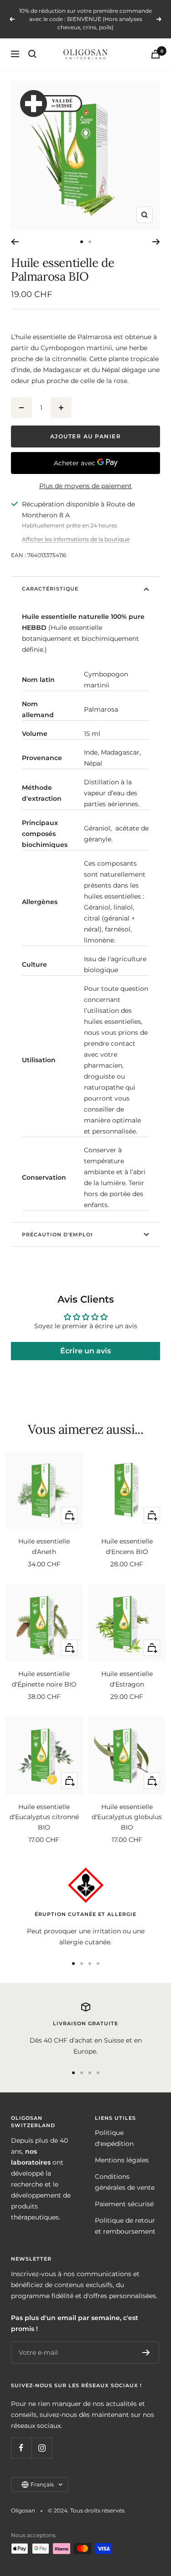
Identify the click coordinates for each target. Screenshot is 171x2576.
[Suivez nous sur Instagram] (42, 2448)
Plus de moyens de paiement (85, 486)
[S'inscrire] (146, 2352)
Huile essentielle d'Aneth (44, 1546)
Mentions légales (122, 2160)
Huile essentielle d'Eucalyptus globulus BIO (127, 1817)
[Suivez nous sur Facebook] (21, 2448)
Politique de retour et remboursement (125, 2226)
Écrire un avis (85, 1351)
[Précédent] (15, 242)
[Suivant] (156, 242)
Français (42, 2484)
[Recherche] (32, 54)
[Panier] (155, 54)
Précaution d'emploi (57, 1235)
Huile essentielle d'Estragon (127, 1679)
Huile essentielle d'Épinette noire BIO (44, 1679)
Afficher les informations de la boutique (76, 539)
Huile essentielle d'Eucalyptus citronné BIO (44, 1817)
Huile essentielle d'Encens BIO (127, 1546)
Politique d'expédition (114, 2138)
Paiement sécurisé (124, 2204)
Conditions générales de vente (125, 2182)
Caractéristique (50, 589)
